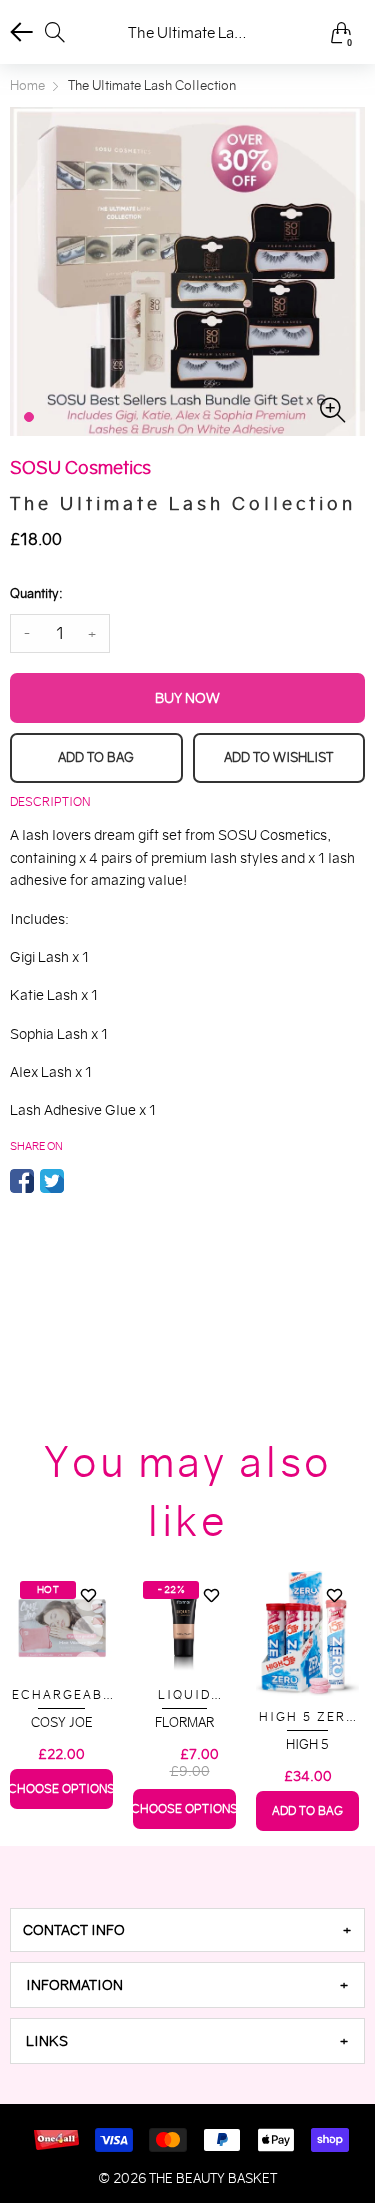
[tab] (187, 1930)
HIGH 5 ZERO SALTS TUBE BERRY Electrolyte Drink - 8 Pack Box (308, 1717)
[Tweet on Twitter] (52, 1181)
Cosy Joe (62, 1722)
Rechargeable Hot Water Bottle (61, 1695)
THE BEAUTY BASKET (213, 2178)
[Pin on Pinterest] (82, 1181)
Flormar (184, 1722)
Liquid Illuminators (185, 1695)
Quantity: (36, 593)
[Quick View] (88, 1631)
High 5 (307, 1744)
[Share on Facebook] (22, 1181)
